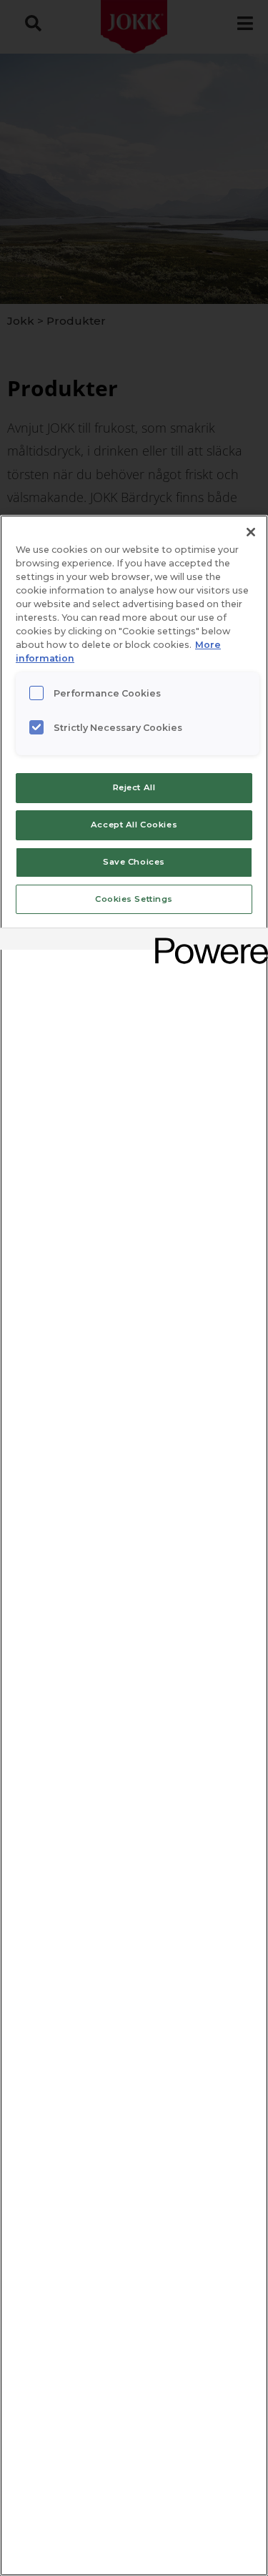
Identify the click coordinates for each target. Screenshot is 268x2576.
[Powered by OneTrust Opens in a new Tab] (207, 941)
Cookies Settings (134, 899)
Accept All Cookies (134, 825)
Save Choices (134, 862)
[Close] (251, 532)
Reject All (134, 787)
